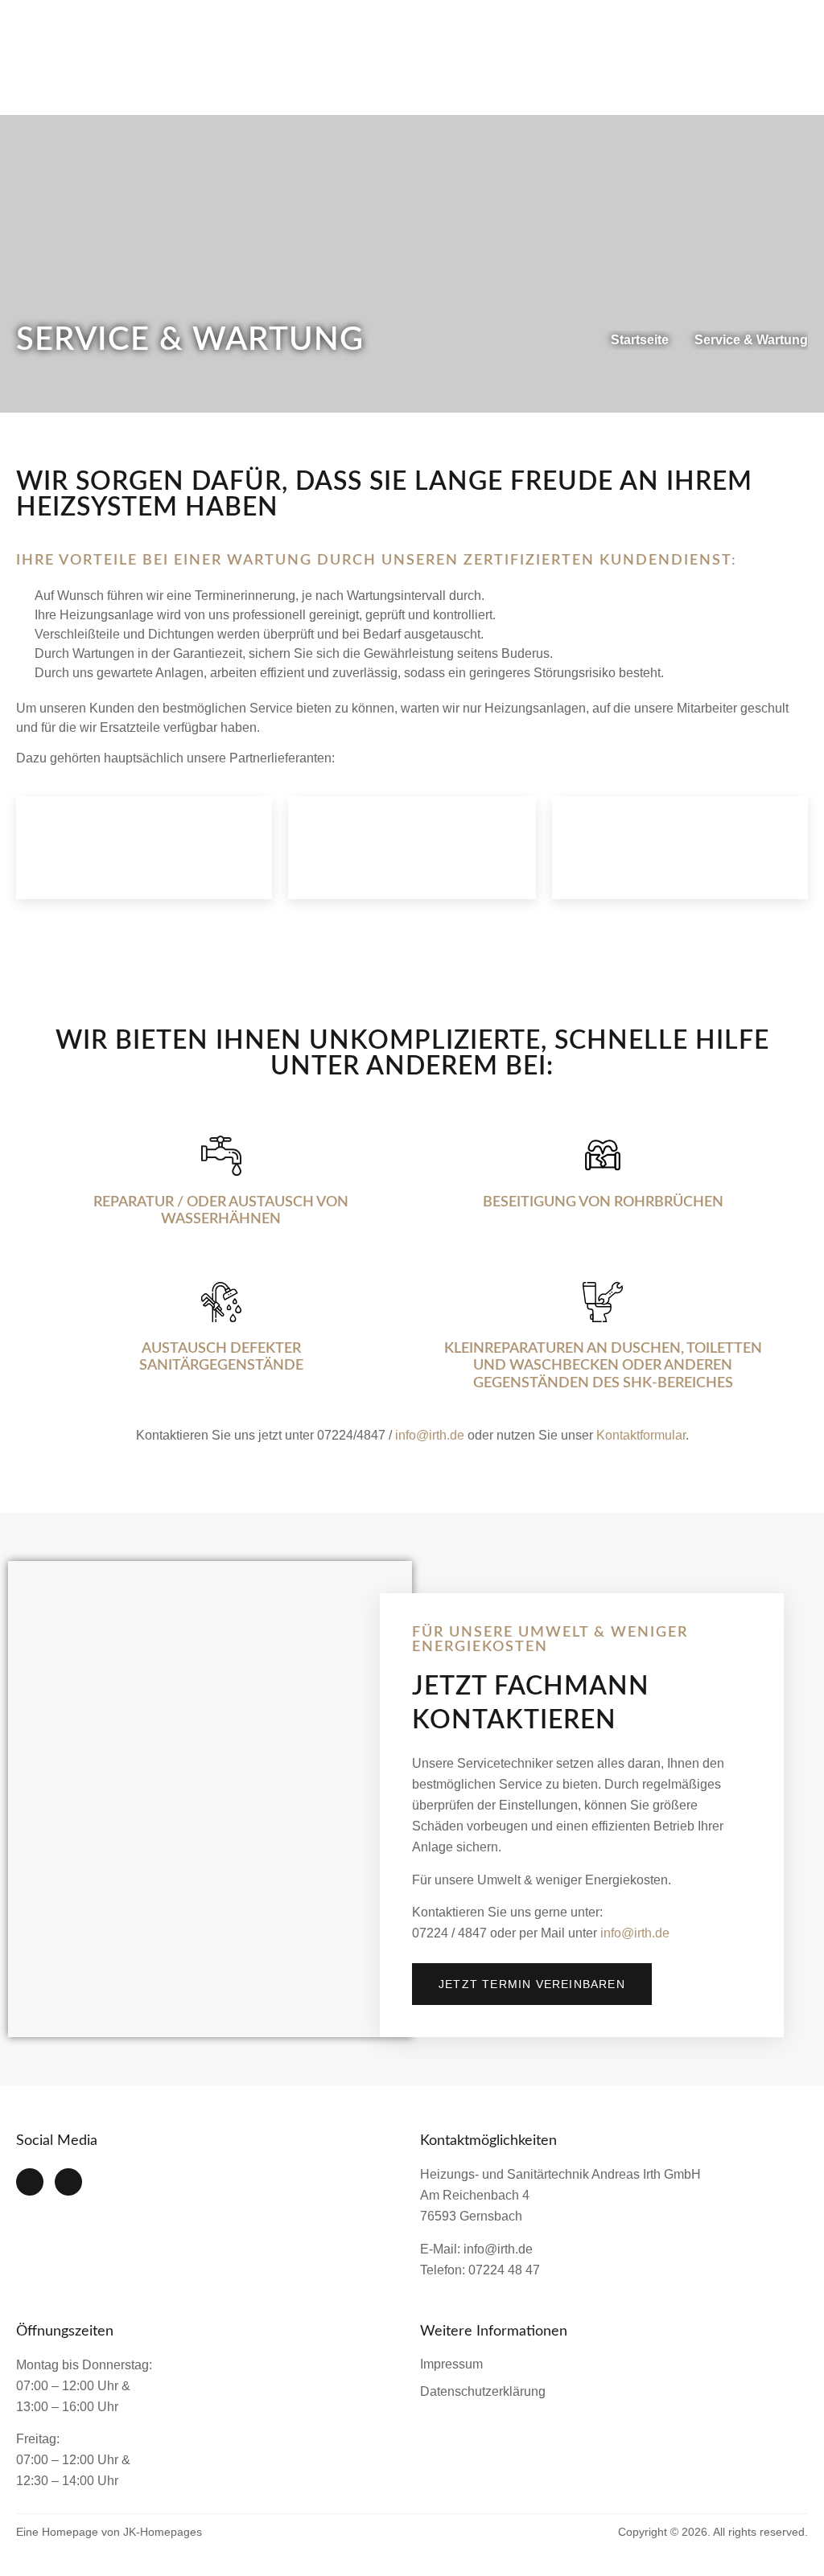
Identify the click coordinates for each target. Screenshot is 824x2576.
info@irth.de (430, 1435)
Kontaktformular (641, 1435)
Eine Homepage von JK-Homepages (109, 2532)
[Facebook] (30, 2182)
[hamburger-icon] (788, 58)
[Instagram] (68, 2182)
